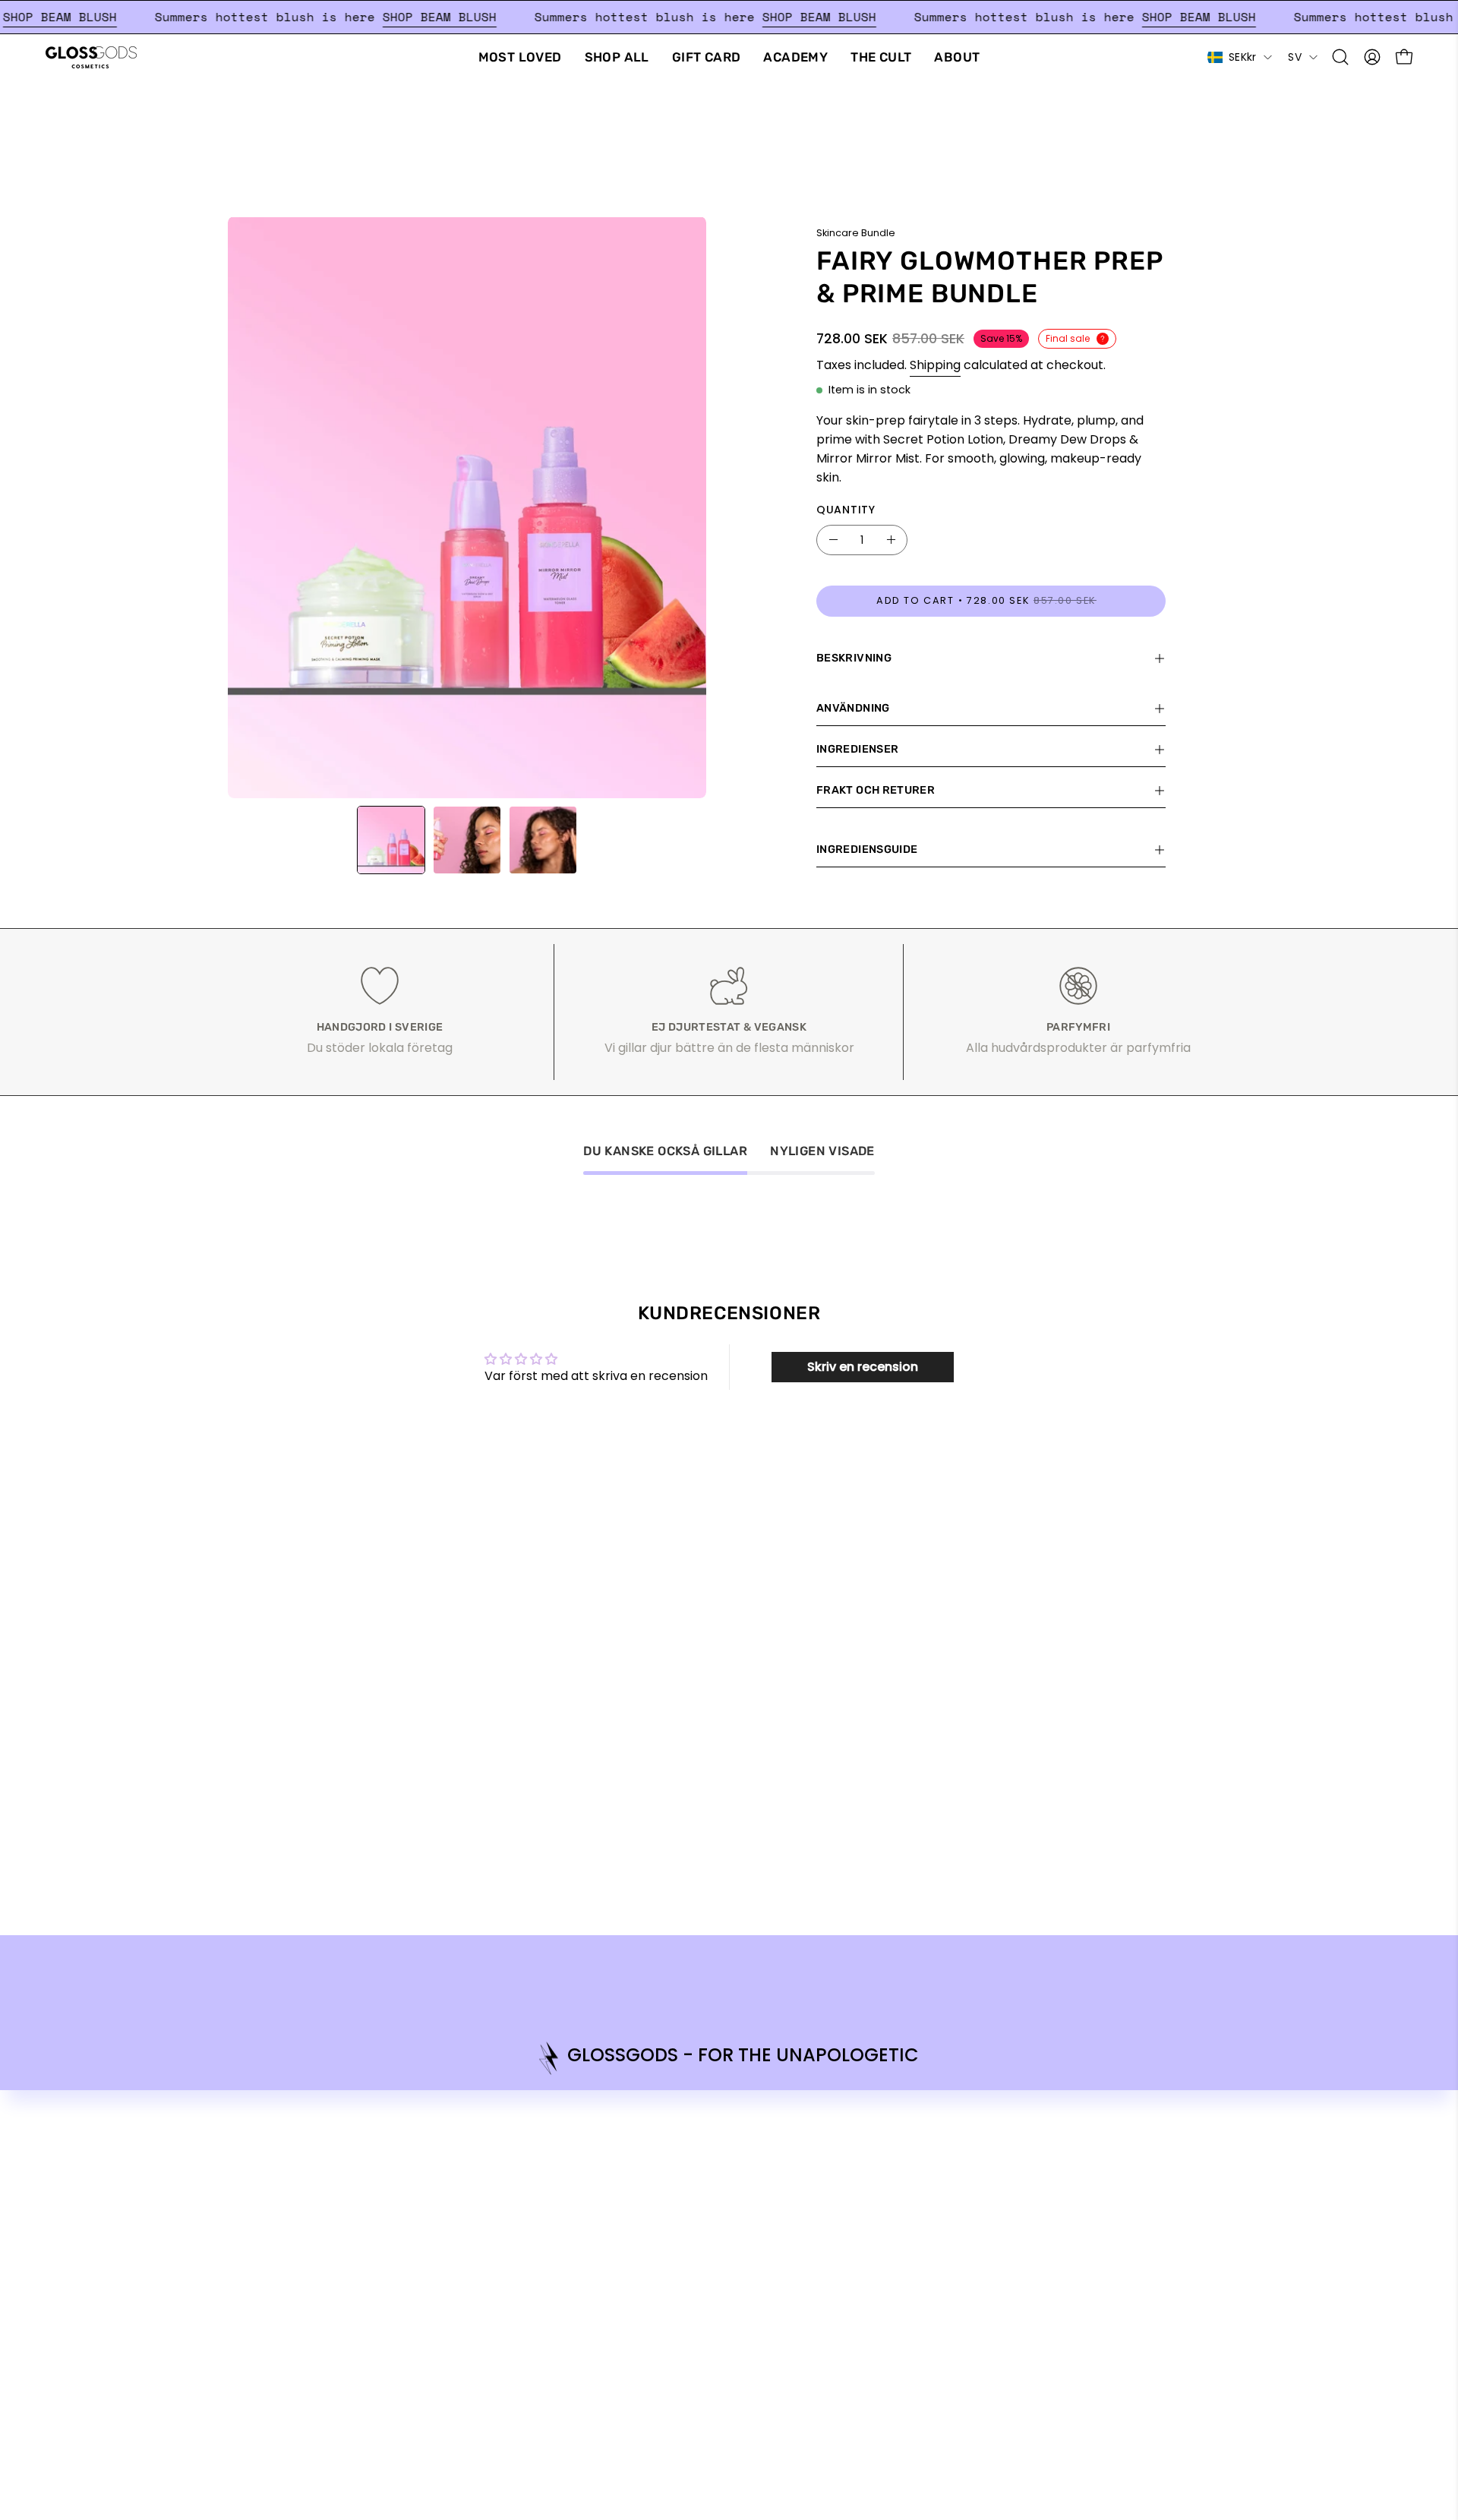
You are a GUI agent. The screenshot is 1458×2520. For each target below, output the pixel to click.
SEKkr (1242, 57)
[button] (1340, 57)
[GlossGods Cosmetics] (91, 57)
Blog (860, 2130)
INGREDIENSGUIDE (867, 849)
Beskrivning (854, 658)
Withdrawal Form (1106, 2180)
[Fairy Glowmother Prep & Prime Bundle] (391, 840)
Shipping (935, 365)
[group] (729, 2058)
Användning (853, 708)
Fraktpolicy (1088, 2130)
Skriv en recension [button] (863, 1367)
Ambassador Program (914, 2105)
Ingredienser (857, 749)
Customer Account (1111, 2155)
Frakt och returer (876, 790)
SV (1295, 57)
